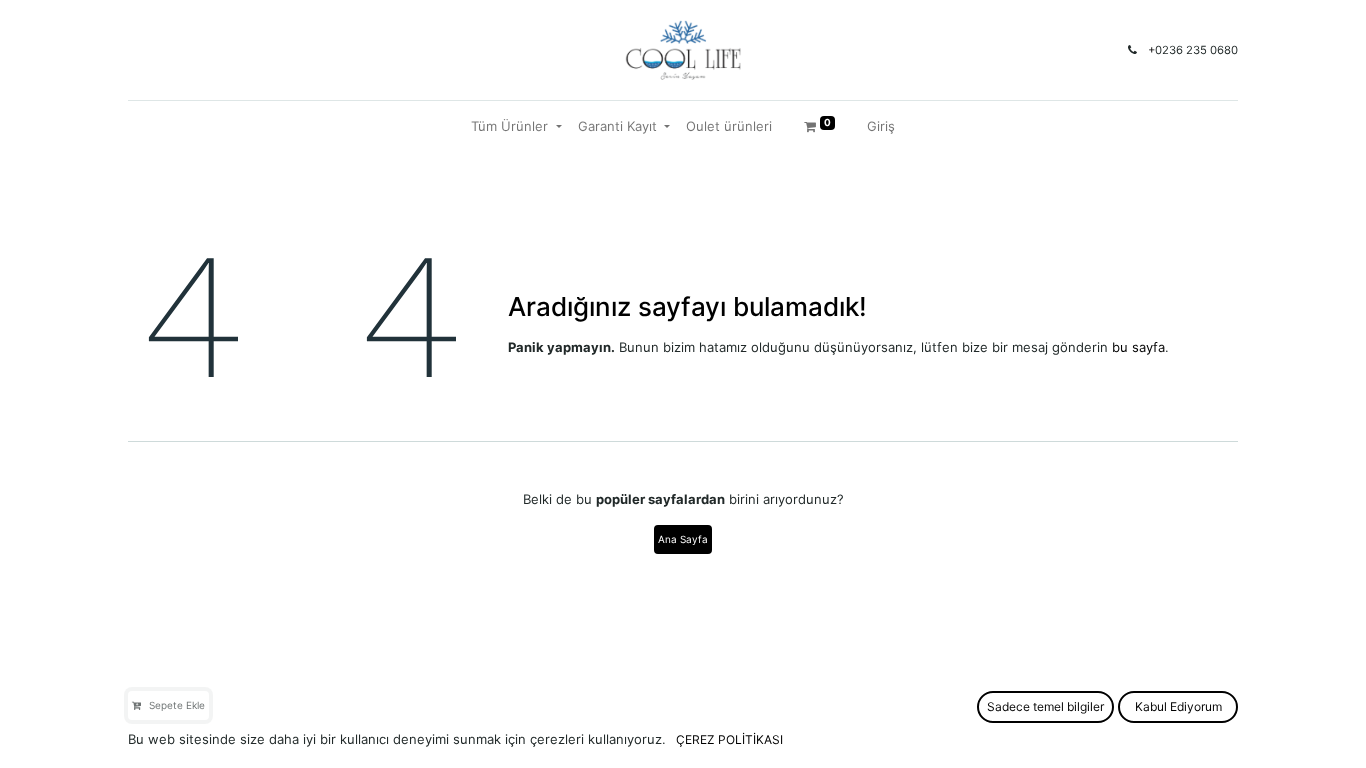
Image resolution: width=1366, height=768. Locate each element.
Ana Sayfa (683, 539)
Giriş (881, 126)
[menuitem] (729, 127)
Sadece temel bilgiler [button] (1045, 706)
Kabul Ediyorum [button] (1178, 706)
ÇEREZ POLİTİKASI (729, 739)
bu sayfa (1138, 347)
